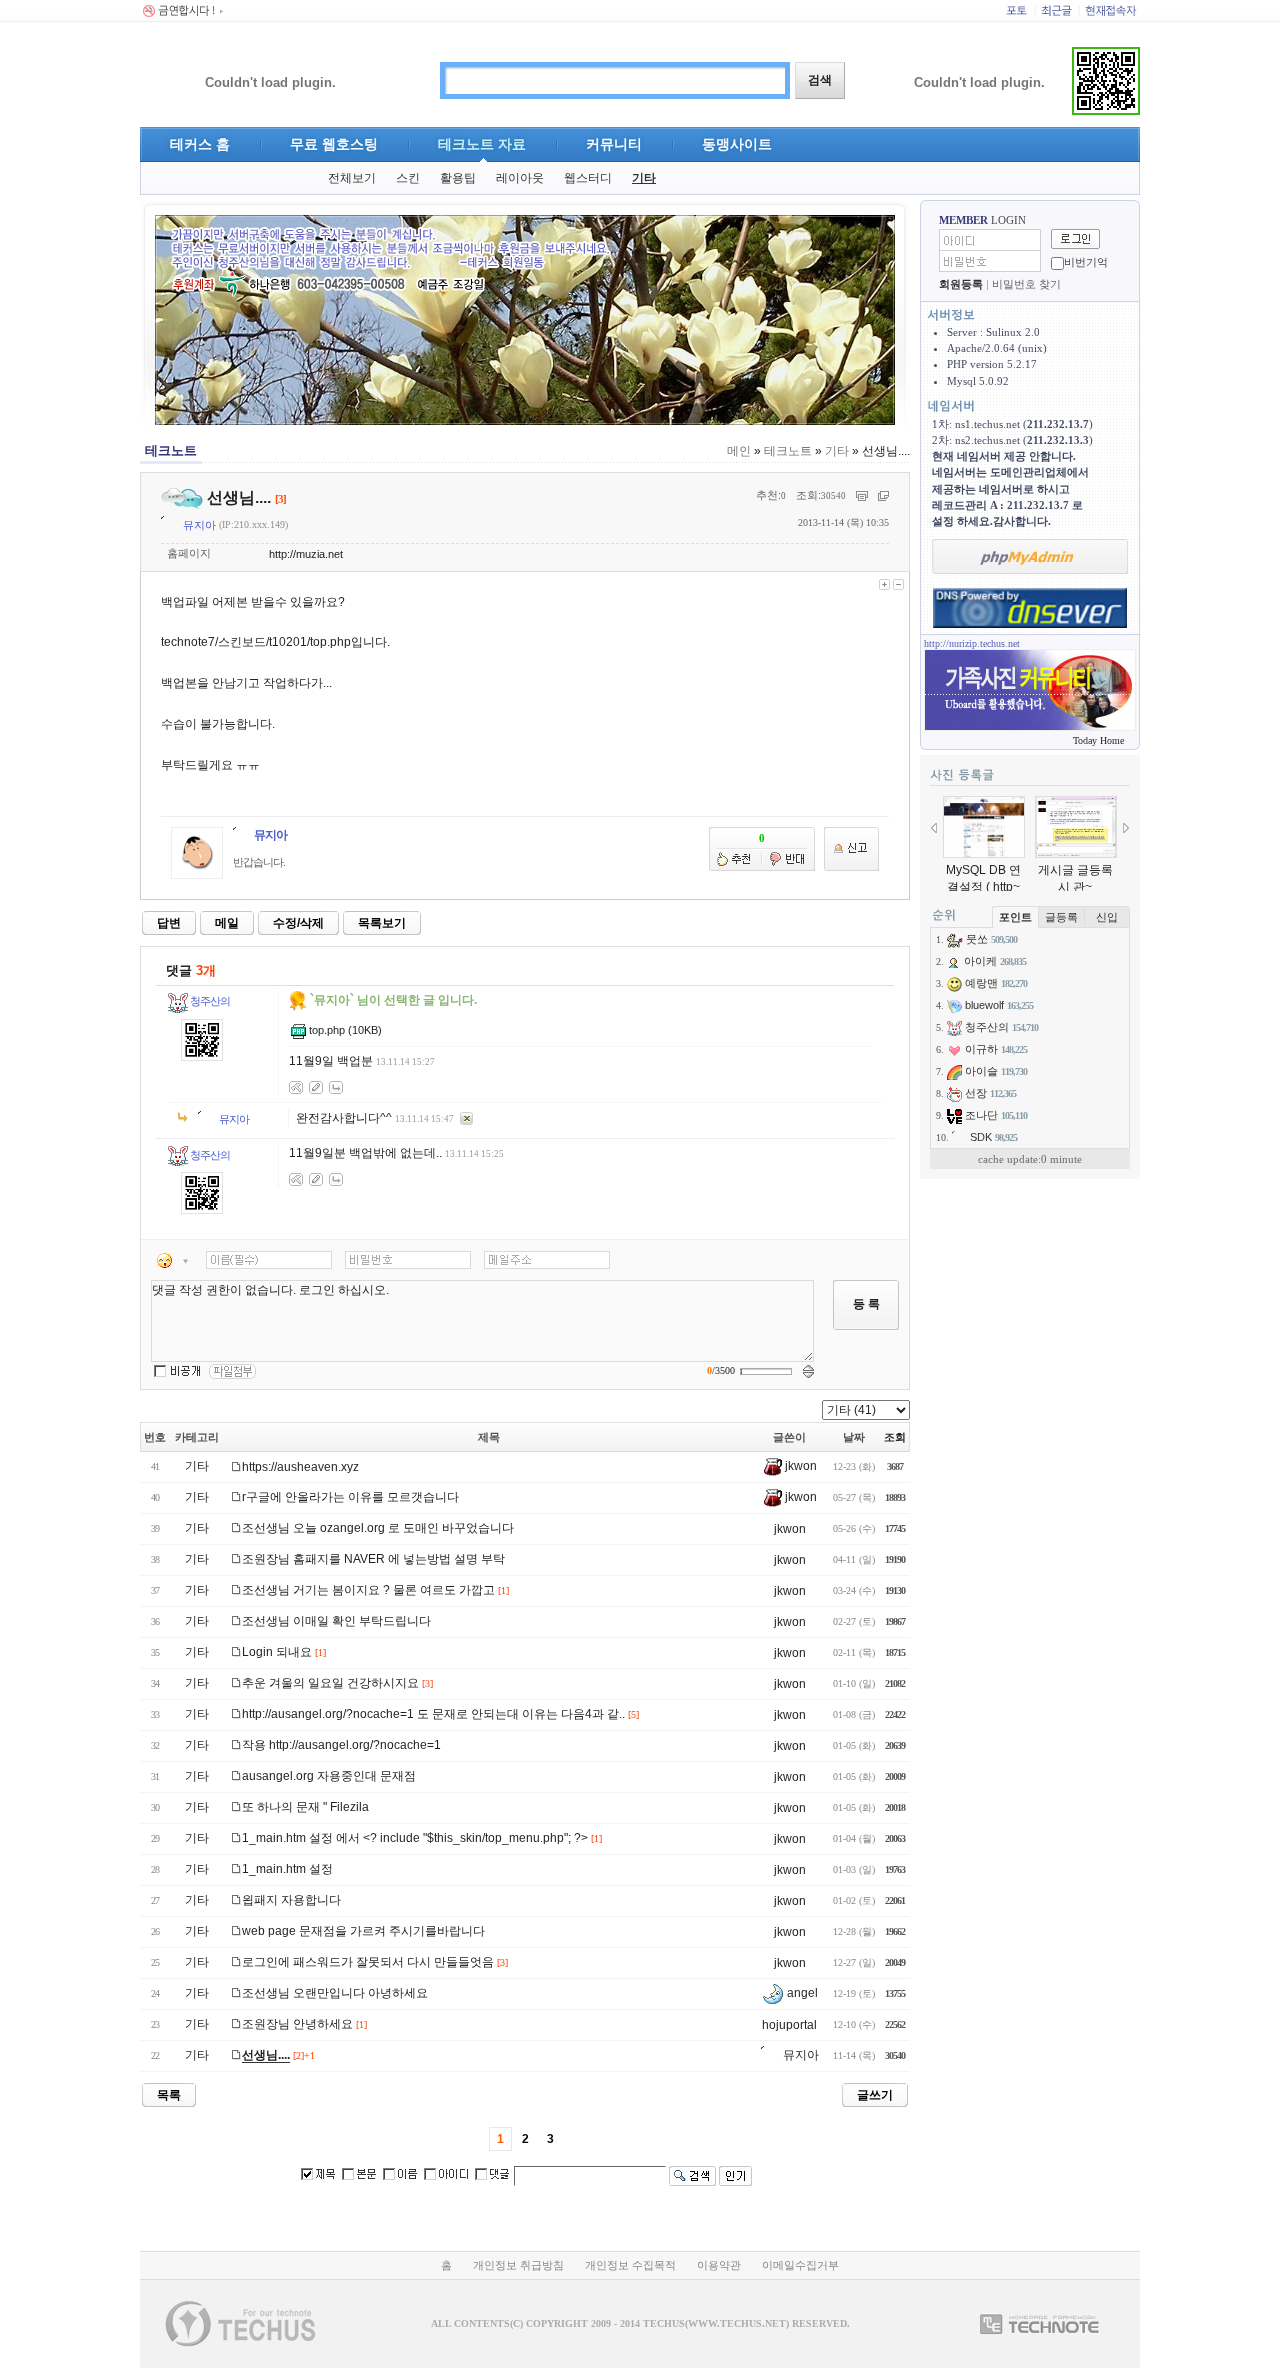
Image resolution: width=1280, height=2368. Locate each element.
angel (801, 1993)
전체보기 (352, 178)
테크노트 (788, 451)
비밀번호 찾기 (1026, 284)
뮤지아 (198, 525)
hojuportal (789, 2025)
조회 (895, 1437)
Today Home (1098, 740)
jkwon (799, 1466)
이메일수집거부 (800, 2265)
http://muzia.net (306, 554)
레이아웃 (520, 178)
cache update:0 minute (1030, 1159)
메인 (739, 451)
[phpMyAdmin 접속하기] (1030, 556)
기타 (644, 178)
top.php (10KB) (345, 1030)
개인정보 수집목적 (630, 2265)
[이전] (934, 828)
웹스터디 (588, 178)
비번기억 (1086, 262)
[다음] (1126, 828)
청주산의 (209, 1001)
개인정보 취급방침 (518, 2265)
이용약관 (719, 2265)
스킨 (408, 178)
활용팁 (458, 178)
